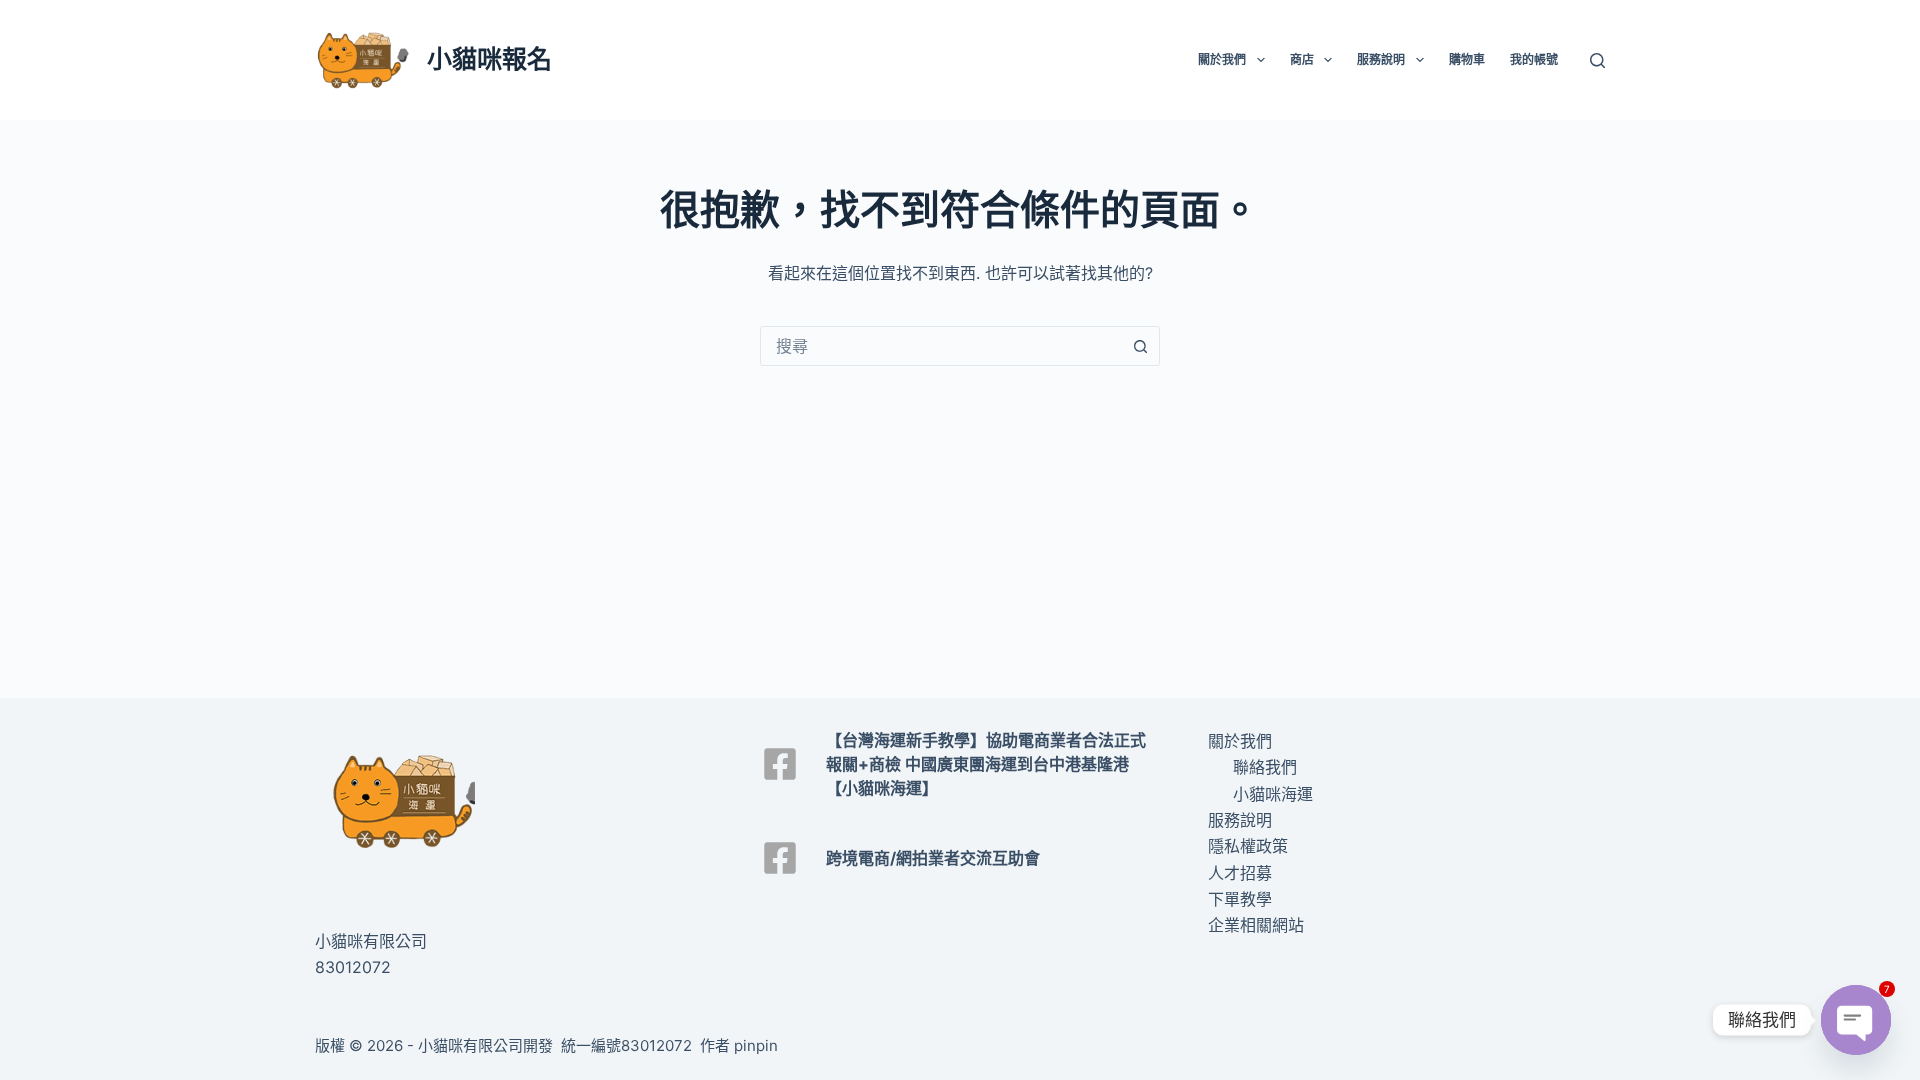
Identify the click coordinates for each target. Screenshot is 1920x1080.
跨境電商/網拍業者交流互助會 (933, 858)
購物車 (1467, 59)
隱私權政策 (1248, 846)
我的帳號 (1534, 59)
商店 (1302, 59)
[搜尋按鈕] (1140, 346)
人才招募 (1240, 873)
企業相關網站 (1256, 925)
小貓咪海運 (1273, 794)
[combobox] (941, 346)
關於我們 (1222, 59)
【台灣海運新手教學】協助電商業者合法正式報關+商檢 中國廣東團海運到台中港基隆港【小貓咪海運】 (986, 764)
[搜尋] (1597, 60)
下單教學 (1240, 899)
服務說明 (1381, 59)
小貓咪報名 (489, 59)
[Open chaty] (1856, 1020)
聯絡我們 (1265, 767)
